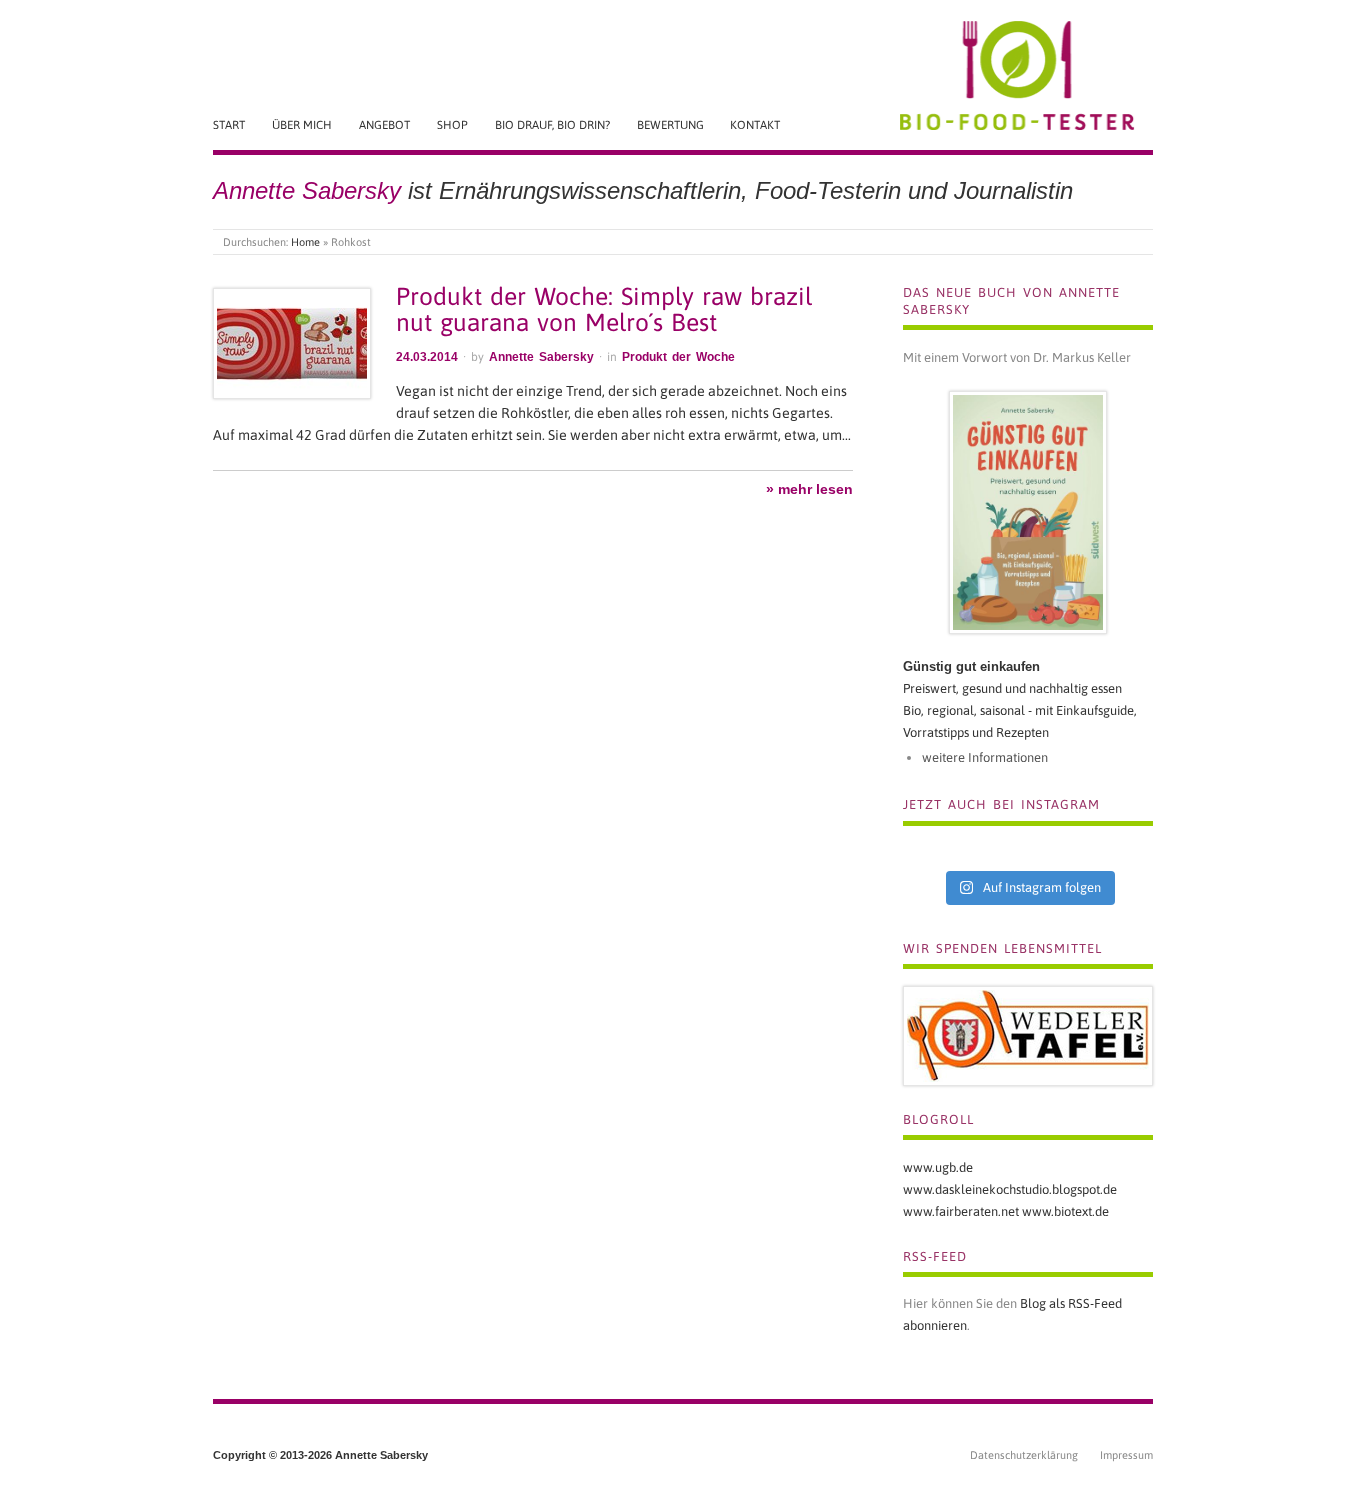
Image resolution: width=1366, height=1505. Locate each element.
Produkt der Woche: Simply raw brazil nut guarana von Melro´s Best (604, 309)
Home (305, 242)
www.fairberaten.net (961, 1211)
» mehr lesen (809, 489)
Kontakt (755, 124)
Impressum (1126, 1455)
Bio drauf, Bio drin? (552, 124)
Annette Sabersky (541, 357)
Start (229, 124)
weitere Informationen (985, 757)
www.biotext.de (1065, 1211)
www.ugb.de (938, 1167)
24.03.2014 (427, 357)
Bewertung (670, 124)
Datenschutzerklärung (1024, 1455)
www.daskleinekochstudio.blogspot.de (1010, 1189)
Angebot (384, 124)
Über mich (302, 124)
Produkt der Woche (678, 357)
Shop (452, 124)
